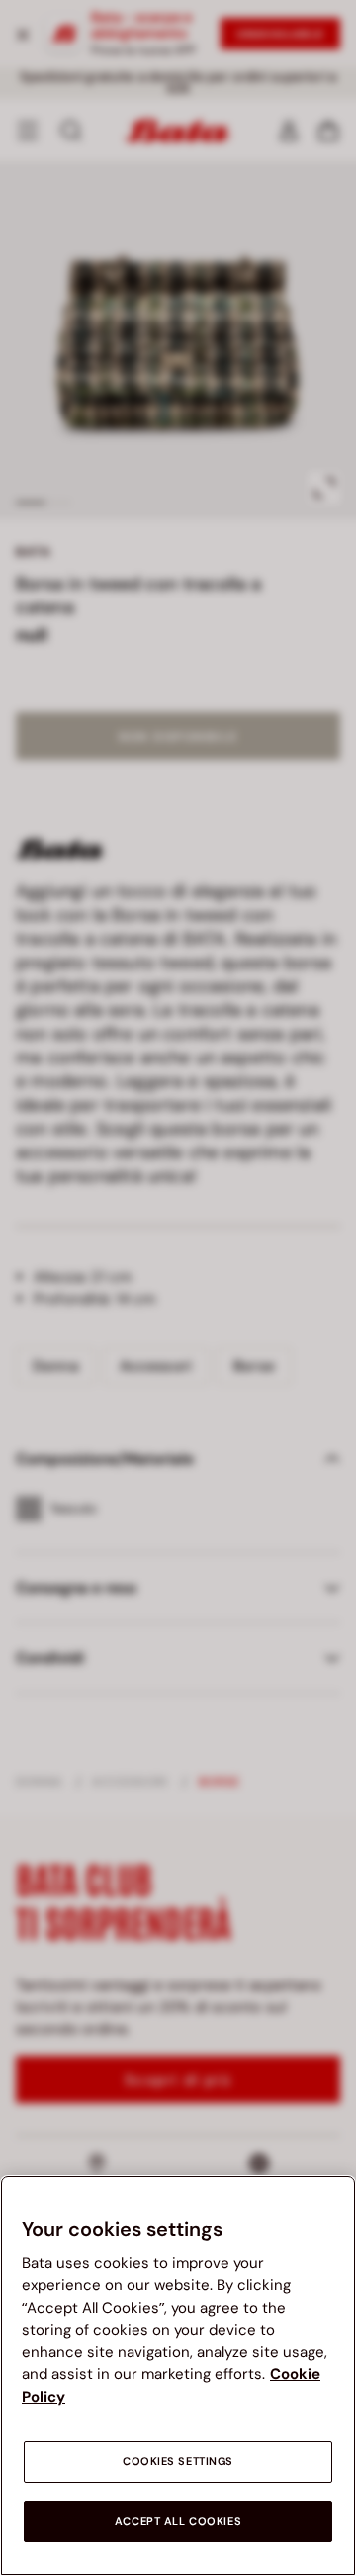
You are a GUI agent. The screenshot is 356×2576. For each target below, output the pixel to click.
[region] (178, 2376)
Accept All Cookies (178, 2521)
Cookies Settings (178, 2462)
